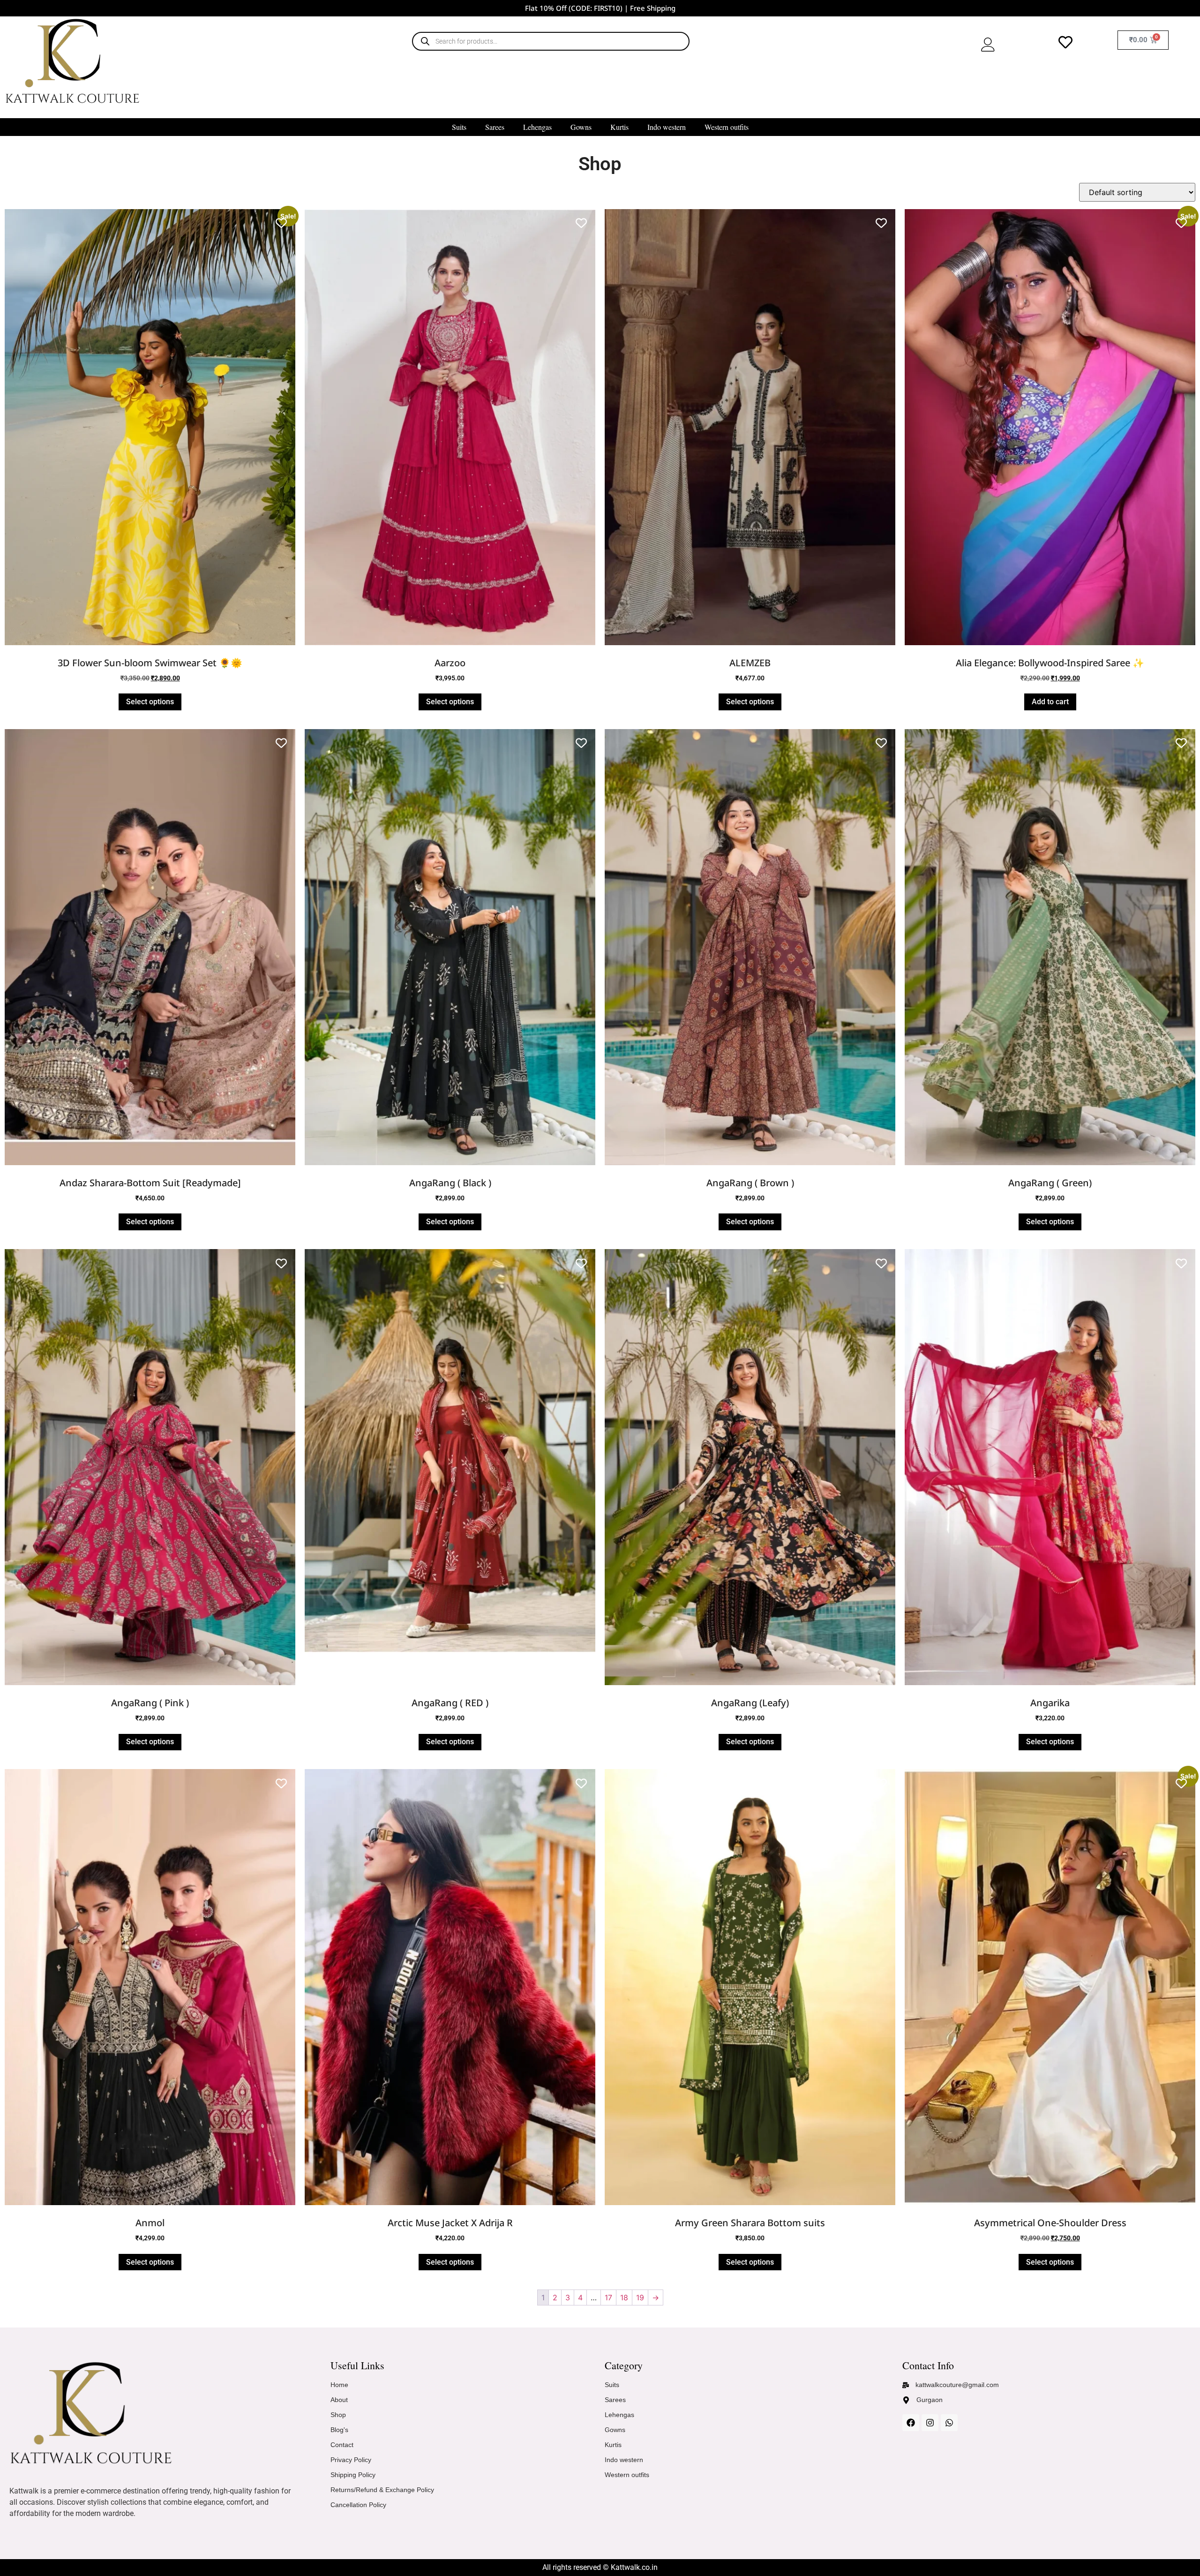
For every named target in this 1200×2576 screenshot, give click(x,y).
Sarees (495, 127)
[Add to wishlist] (281, 223)
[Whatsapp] (949, 2423)
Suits (459, 127)
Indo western (667, 127)
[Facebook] (911, 2423)
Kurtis (619, 127)
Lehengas (537, 127)
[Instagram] (930, 2423)
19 (640, 2297)
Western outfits (727, 127)
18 (624, 2297)
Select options (150, 702)
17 (608, 2297)
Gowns (581, 127)
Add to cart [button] (1050, 702)
